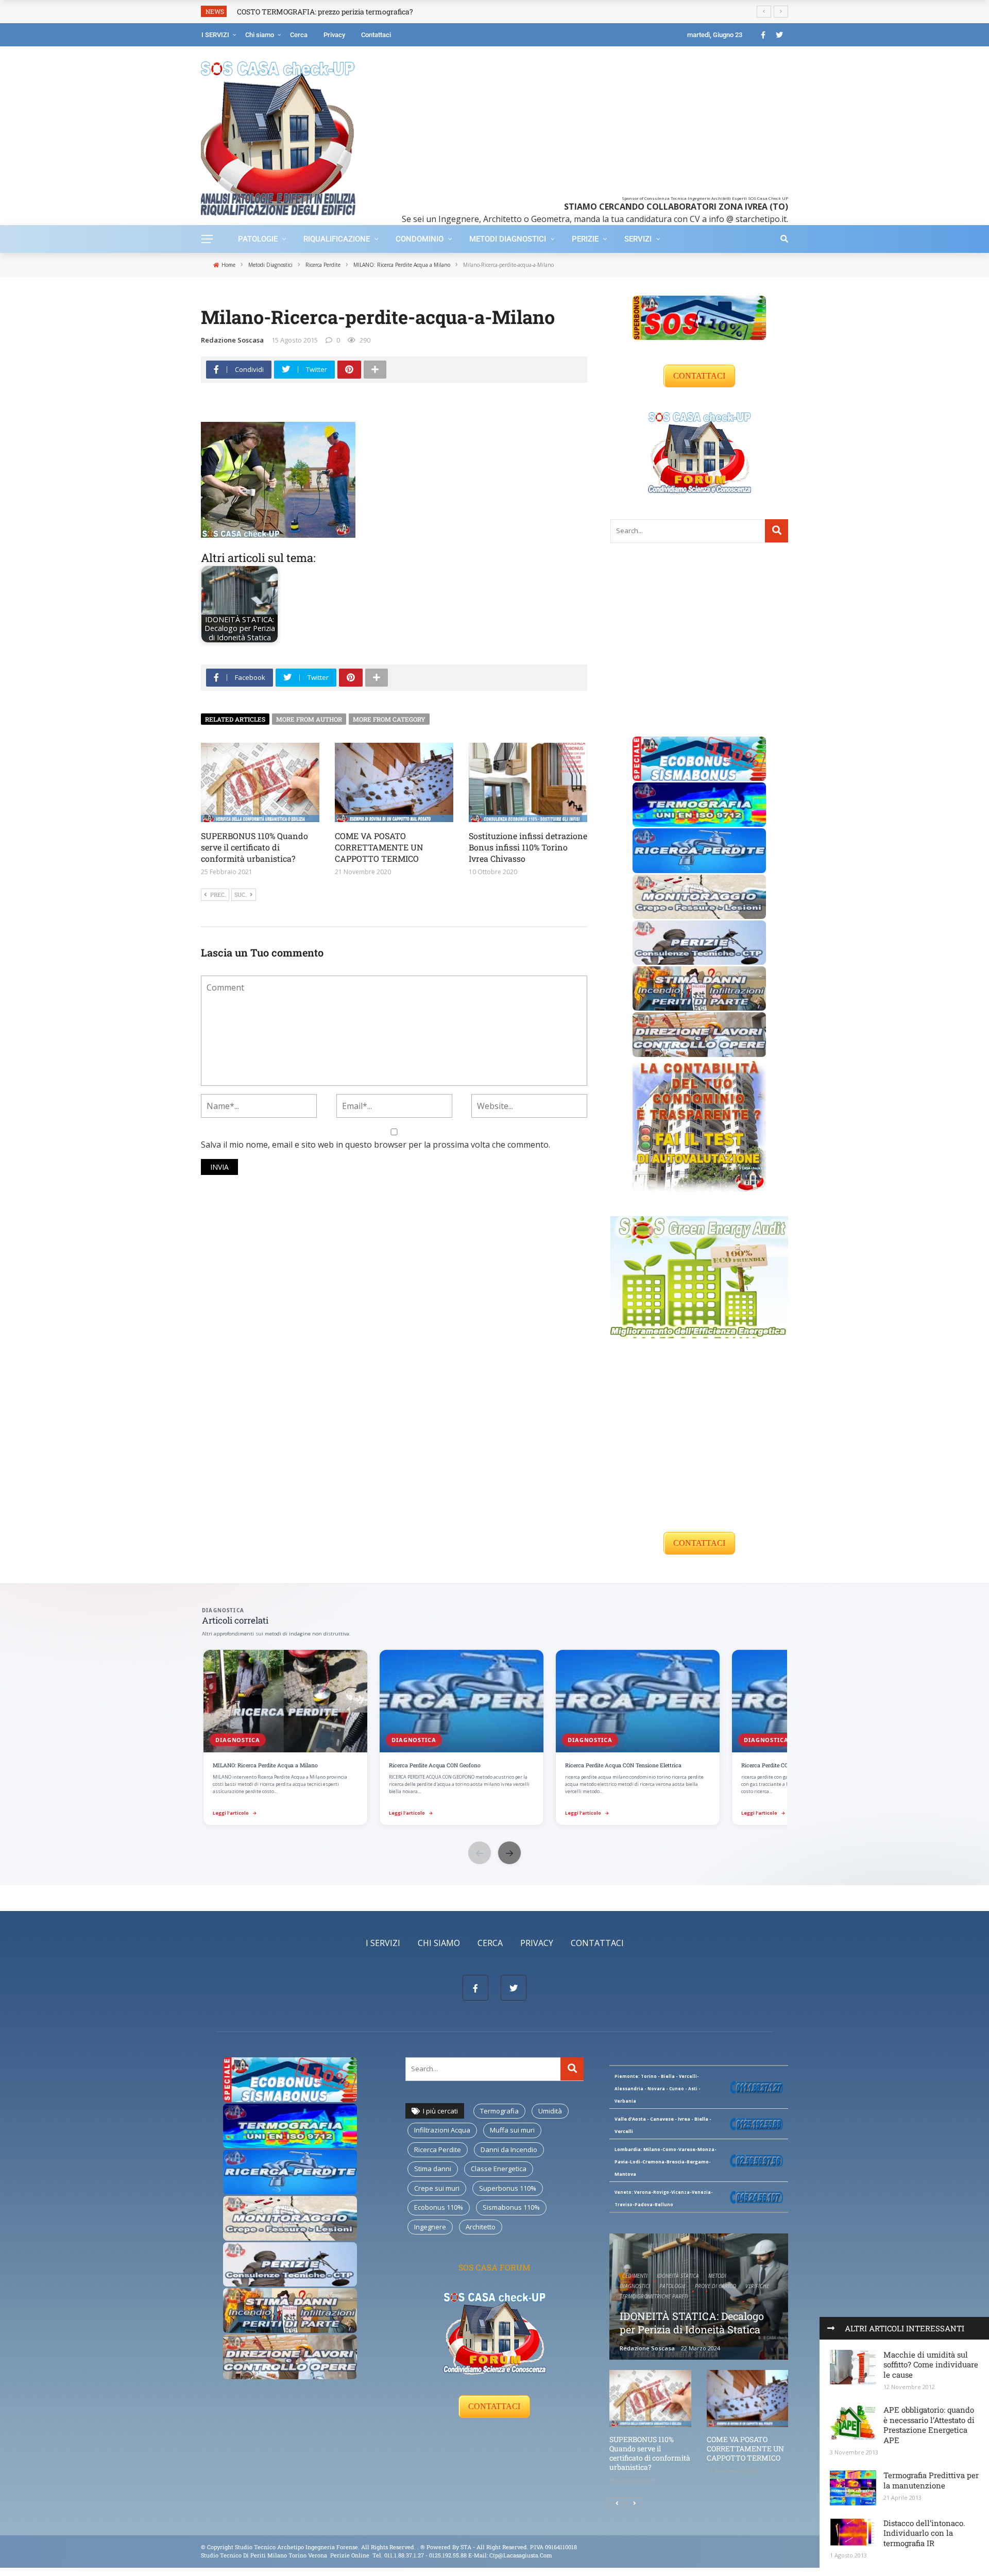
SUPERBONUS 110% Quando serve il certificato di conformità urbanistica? (254, 847)
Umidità (550, 2111)
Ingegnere (430, 2227)
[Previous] (617, 2503)
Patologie (258, 239)
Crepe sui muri (437, 2188)
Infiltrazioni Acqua (442, 2130)
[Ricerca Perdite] (699, 850)
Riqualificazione (337, 239)
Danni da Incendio (509, 2149)
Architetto (481, 2227)
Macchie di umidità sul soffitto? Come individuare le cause (931, 2365)
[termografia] (699, 804)
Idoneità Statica (678, 2276)
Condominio (420, 239)
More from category (389, 719)
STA (466, 2547)
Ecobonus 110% (439, 2207)
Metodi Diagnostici (508, 239)
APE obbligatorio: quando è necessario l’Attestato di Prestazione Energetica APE (929, 2425)
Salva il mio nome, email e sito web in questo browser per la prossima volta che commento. (376, 1145)
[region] (494, 1738)
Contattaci (376, 35)
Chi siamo (260, 35)
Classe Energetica (499, 2169)
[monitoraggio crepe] (699, 896)
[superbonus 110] (699, 317)
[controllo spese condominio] (699, 1124)
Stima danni (433, 2169)
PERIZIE (585, 239)
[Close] (831, 2328)
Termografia (499, 2111)
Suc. (241, 894)
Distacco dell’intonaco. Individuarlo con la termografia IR (924, 2533)
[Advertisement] (589, 124)
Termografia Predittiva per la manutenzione (931, 2480)
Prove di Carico (715, 2286)
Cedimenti (635, 2276)
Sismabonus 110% (511, 2207)
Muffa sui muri (512, 2130)
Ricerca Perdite (438, 2149)
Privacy (334, 35)
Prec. (218, 894)
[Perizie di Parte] (699, 942)
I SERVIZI (215, 35)
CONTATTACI (699, 376)
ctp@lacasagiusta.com (521, 2555)
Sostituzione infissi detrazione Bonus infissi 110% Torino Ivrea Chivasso (528, 847)
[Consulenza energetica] (699, 1276)
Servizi (638, 239)
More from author (309, 719)
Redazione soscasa (232, 340)
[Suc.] (635, 2503)
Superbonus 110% (508, 2188)
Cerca (299, 35)
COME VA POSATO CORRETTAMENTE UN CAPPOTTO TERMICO (379, 847)
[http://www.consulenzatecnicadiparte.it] (420, 2547)
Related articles (235, 719)
